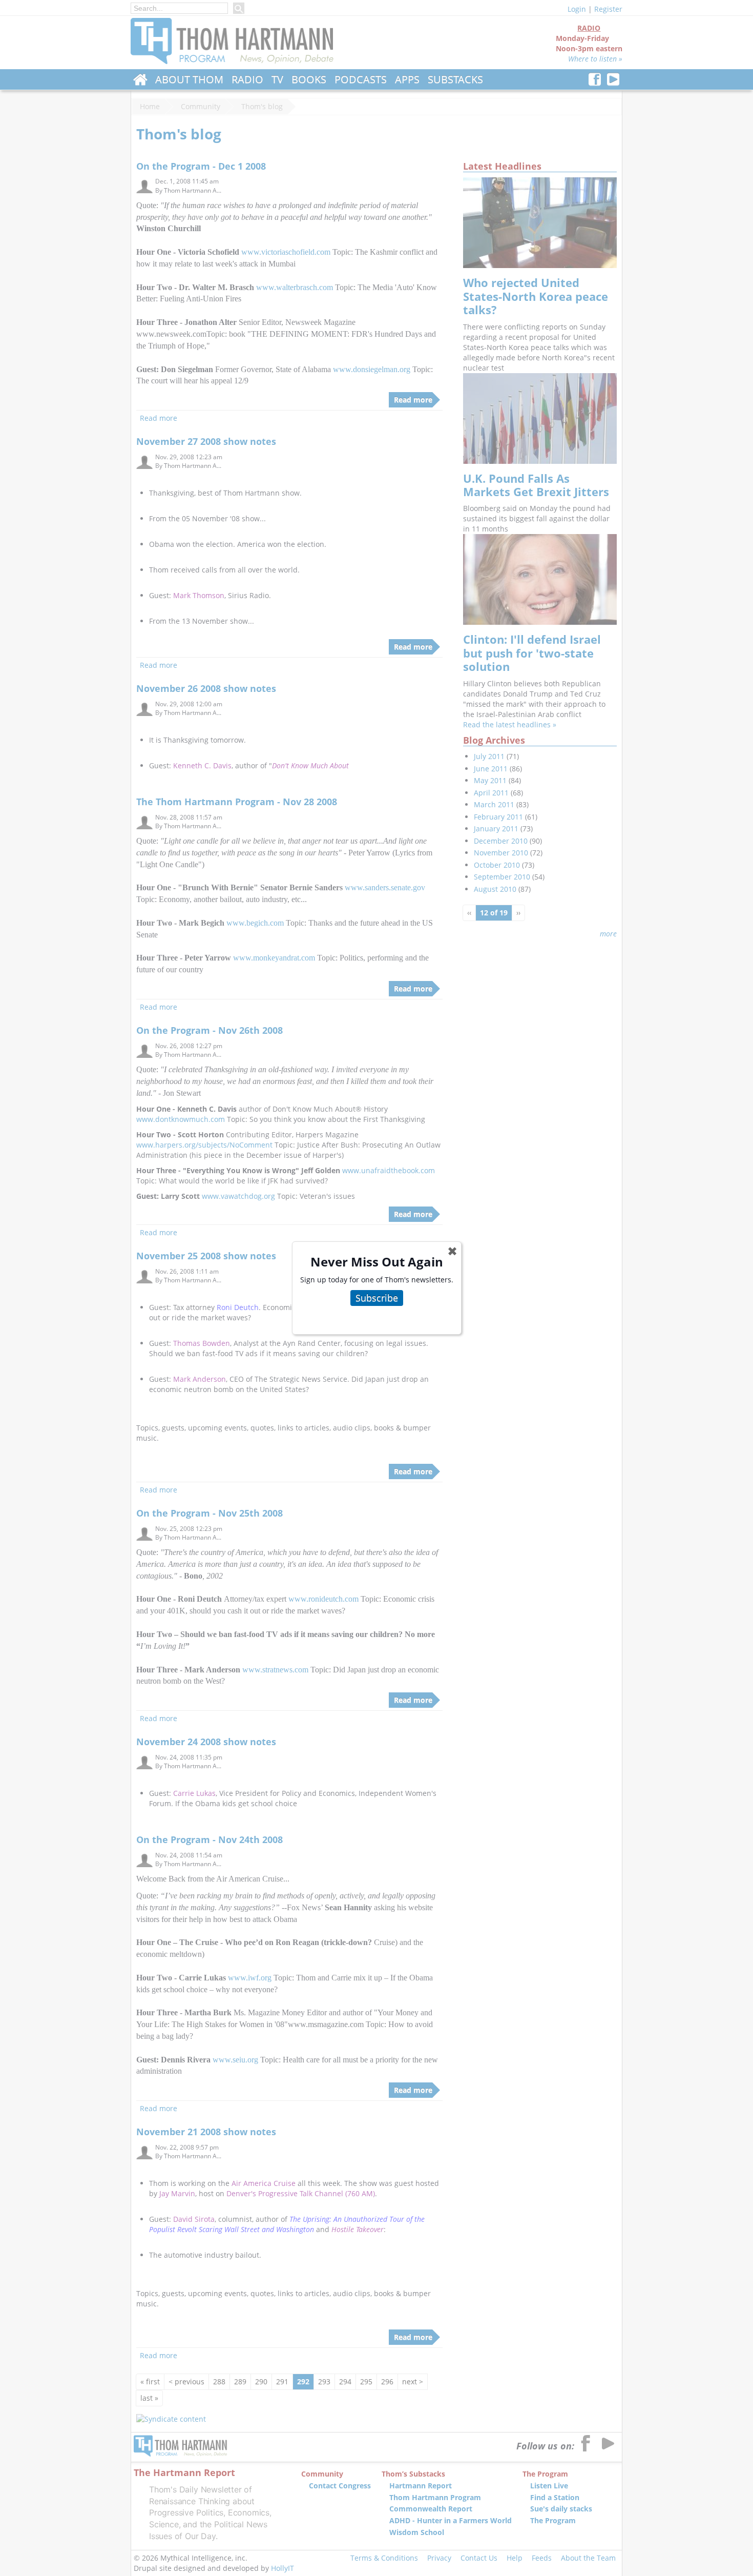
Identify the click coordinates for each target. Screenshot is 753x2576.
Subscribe (377, 1298)
